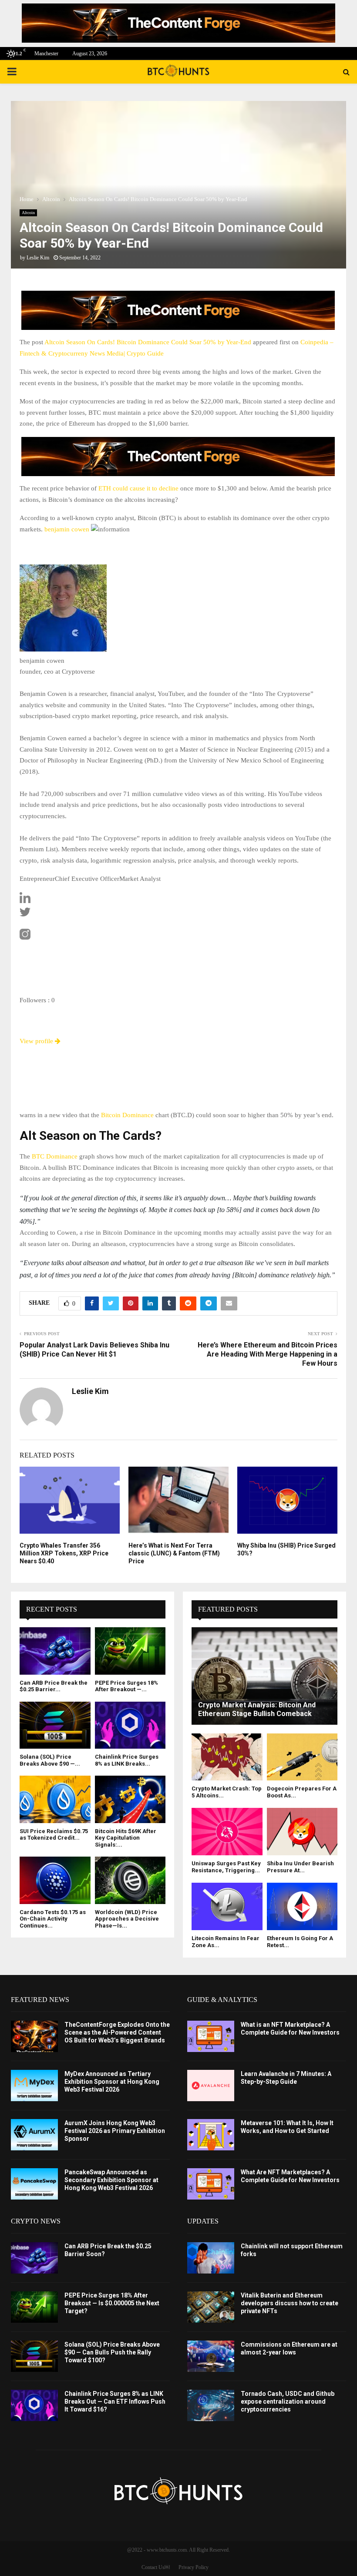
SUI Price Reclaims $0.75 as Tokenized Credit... (54, 1835)
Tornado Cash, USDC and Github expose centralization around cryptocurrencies (288, 2401)
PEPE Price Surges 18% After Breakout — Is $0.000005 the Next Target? (112, 2303)
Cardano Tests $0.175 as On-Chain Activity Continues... (53, 1919)
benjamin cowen (67, 529)
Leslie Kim (38, 258)
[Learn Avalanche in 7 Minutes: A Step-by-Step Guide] (211, 2086)
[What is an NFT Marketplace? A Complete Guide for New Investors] (211, 2036)
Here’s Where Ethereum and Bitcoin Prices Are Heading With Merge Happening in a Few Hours (268, 1354)
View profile (37, 1041)
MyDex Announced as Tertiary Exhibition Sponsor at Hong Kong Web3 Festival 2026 (112, 2082)
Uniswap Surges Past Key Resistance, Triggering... (226, 1867)
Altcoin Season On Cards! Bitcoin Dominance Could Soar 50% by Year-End (148, 342)
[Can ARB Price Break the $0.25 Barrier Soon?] (55, 1651)
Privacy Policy (194, 2567)
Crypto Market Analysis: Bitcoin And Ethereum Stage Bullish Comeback (257, 1709)
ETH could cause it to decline (138, 488)
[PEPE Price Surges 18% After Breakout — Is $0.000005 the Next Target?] (130, 1651)
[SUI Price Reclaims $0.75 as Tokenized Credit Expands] (55, 1799)
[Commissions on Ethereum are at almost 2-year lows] (211, 2356)
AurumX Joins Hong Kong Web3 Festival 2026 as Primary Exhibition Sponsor (115, 2131)
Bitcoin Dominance (127, 1115)
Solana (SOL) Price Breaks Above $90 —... (50, 1760)
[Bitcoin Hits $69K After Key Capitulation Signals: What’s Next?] (130, 1799)
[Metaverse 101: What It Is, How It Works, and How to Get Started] (211, 2135)
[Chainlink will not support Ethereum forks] (211, 2258)
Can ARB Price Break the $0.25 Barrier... (54, 1686)
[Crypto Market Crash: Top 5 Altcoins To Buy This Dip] (227, 1757)
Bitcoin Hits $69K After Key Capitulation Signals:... (126, 1838)
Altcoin (28, 213)
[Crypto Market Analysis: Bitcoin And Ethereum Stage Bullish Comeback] (264, 1676)
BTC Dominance (54, 1156)
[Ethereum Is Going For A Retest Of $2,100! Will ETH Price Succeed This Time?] (302, 1906)
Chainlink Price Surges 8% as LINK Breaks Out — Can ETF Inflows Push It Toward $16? (115, 2401)
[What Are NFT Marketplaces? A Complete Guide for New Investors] (211, 2184)
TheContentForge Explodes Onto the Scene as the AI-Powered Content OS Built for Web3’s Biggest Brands (117, 2032)
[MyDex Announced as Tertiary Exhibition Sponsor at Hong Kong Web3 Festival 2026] (34, 2086)
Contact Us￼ (156, 2567)
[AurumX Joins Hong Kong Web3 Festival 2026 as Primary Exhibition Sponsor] (34, 2135)
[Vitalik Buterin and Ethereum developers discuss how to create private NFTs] (211, 2307)
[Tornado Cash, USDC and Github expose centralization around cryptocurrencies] (211, 2405)
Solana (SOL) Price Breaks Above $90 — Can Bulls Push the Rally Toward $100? (112, 2352)
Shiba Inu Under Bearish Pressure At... (300, 1867)
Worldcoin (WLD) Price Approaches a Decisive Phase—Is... (127, 1919)
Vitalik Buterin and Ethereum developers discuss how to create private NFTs (290, 2303)
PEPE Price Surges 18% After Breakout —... (126, 1686)
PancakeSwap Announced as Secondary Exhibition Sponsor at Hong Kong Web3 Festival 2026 (111, 2180)
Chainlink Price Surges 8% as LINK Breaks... (127, 1760)
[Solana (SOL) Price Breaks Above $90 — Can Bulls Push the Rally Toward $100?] (55, 1725)
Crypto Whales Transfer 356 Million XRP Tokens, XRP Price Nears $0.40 (64, 1553)
